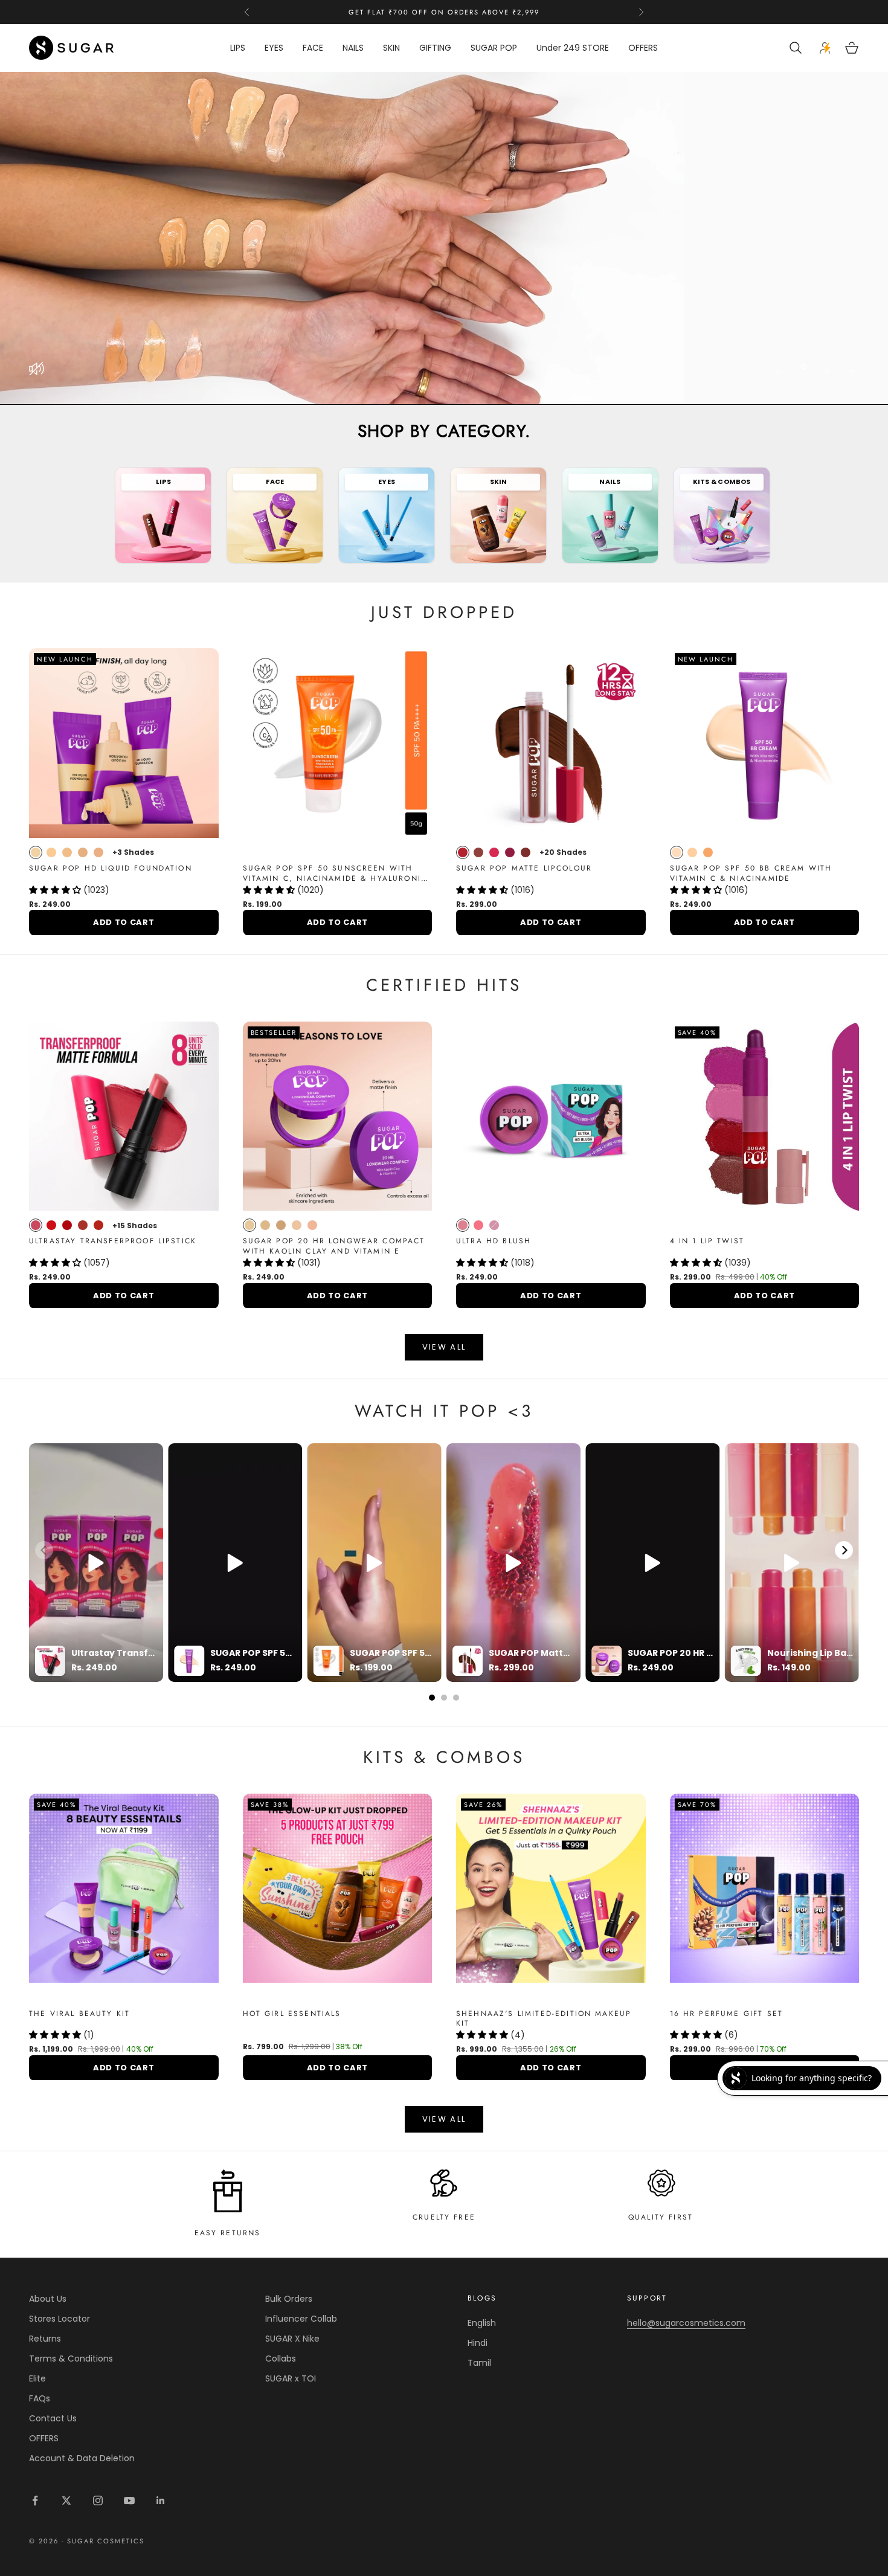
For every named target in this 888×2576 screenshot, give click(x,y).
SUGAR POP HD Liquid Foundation (111, 868)
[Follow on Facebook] (35, 2500)
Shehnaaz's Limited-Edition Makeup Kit (544, 2019)
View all (444, 1347)
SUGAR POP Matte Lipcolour (524, 868)
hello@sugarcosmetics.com (686, 2323)
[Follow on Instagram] (98, 2500)
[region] (444, 238)
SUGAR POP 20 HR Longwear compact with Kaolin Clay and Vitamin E (334, 1246)
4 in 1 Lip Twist (707, 1241)
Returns (45, 2339)
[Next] (844, 1550)
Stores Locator (60, 2319)
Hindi (478, 2343)
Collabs (281, 2359)
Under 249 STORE (573, 48)
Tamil (479, 2363)
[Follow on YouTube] (129, 2500)
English (482, 2323)
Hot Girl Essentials (292, 2014)
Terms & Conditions (71, 2359)
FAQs (40, 2398)
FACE (313, 48)
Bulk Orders (289, 2299)
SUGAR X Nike (292, 2339)
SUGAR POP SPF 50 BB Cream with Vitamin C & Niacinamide (751, 874)
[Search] (797, 48)
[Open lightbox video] (96, 1563)
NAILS (353, 48)
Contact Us (53, 2418)
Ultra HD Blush (494, 1241)
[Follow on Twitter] (66, 2500)
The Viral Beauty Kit (79, 2014)
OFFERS (643, 48)
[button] (56, 890)
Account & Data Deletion (82, 2458)
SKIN (391, 48)
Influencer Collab (301, 2319)
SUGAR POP (494, 48)
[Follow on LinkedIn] (161, 2500)
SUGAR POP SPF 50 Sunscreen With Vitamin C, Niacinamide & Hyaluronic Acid (335, 874)
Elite (37, 2378)
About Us (48, 2299)
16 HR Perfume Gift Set (727, 2014)
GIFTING (435, 48)
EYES (274, 48)
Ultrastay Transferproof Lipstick (113, 1241)
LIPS (238, 48)
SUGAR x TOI (291, 2378)
